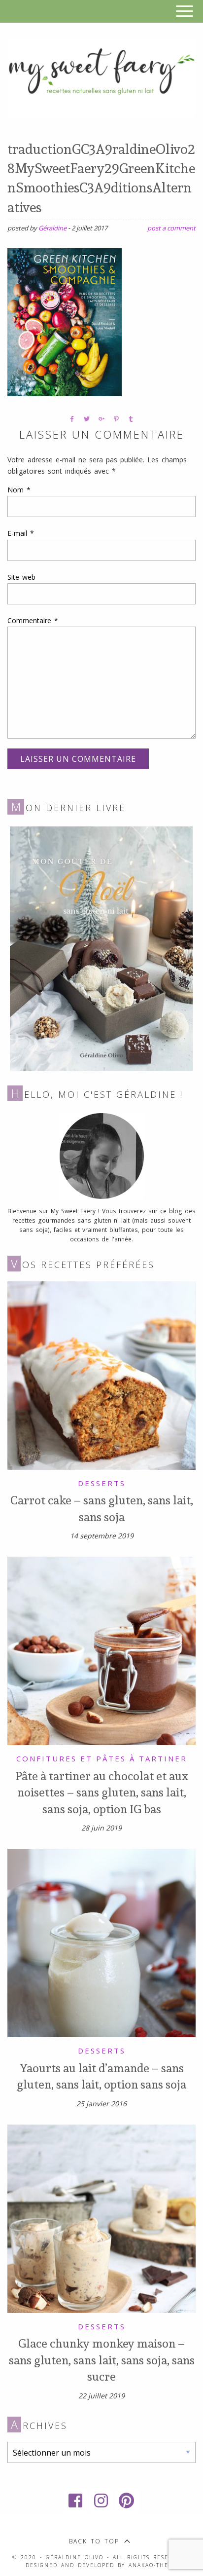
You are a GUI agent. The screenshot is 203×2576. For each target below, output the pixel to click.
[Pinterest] (127, 2501)
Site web (21, 577)
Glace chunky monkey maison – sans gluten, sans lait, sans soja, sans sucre (102, 2360)
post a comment (171, 228)
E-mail (21, 533)
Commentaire (33, 620)
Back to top (94, 2541)
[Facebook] (76, 2501)
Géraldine (52, 228)
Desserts (102, 1483)
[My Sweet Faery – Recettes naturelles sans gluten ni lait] (101, 77)
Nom (19, 490)
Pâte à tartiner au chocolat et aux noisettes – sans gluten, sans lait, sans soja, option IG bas (102, 1792)
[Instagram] (101, 2501)
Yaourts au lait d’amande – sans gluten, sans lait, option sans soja (101, 2076)
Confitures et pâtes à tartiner (102, 1758)
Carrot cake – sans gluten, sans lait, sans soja (102, 1508)
